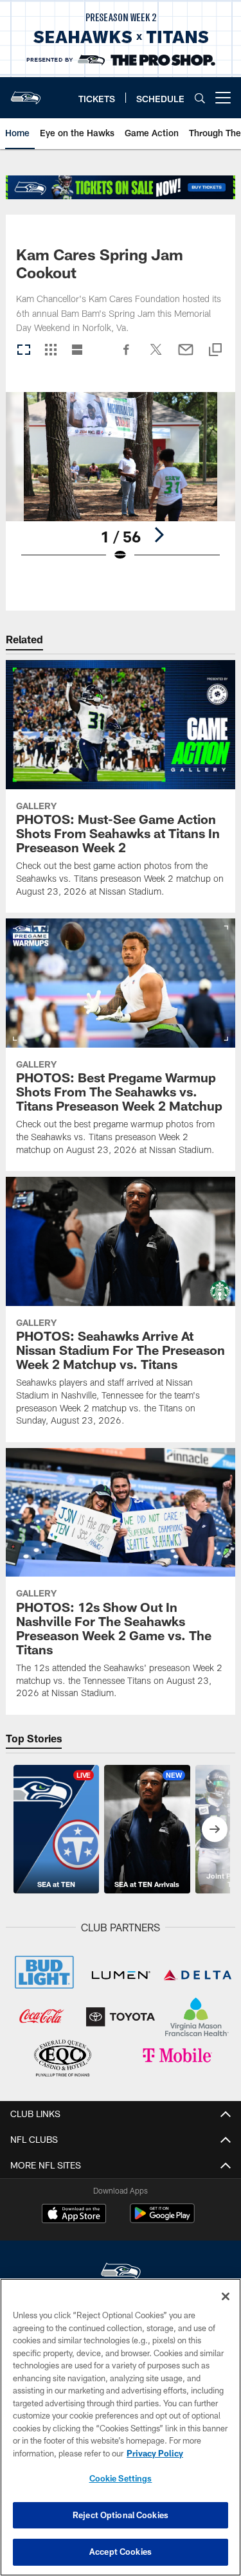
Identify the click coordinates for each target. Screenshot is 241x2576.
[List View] (77, 351)
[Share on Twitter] (156, 356)
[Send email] (186, 356)
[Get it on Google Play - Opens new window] (162, 2220)
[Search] (200, 98)
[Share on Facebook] (127, 356)
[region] (121, 2427)
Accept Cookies (121, 2552)
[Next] (159, 535)
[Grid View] (50, 351)
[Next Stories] (215, 1829)
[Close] (226, 2296)
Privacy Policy (155, 2453)
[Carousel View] (24, 351)
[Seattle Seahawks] (121, 2273)
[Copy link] (215, 351)
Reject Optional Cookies (121, 2515)
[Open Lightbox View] (121, 485)
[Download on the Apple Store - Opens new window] (74, 2215)
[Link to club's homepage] (26, 93)
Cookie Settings (121, 2478)
